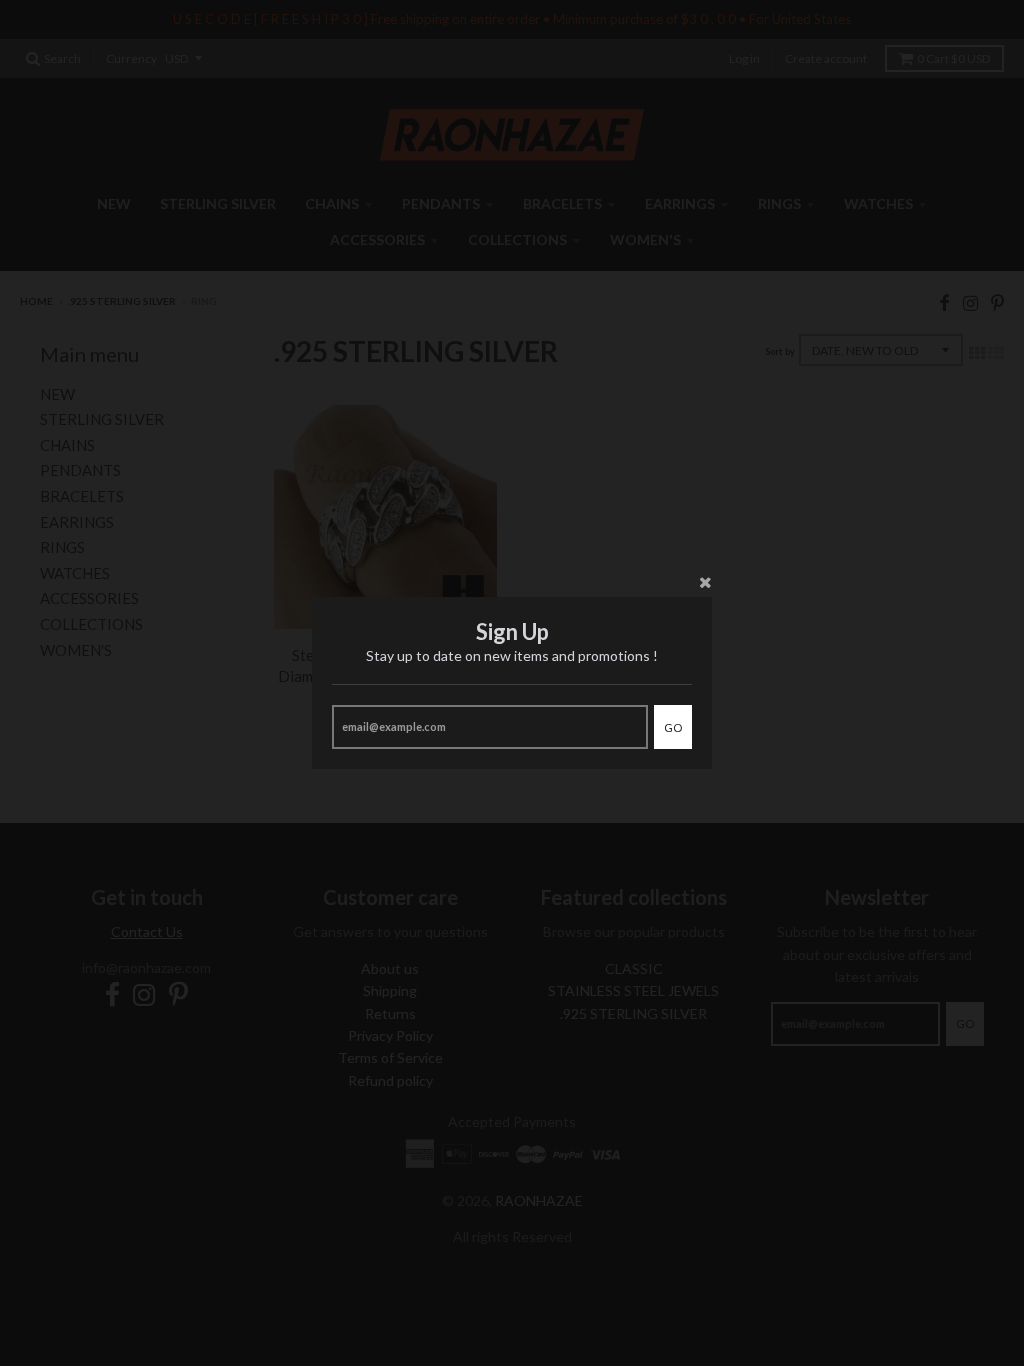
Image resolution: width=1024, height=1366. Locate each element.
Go (673, 727)
